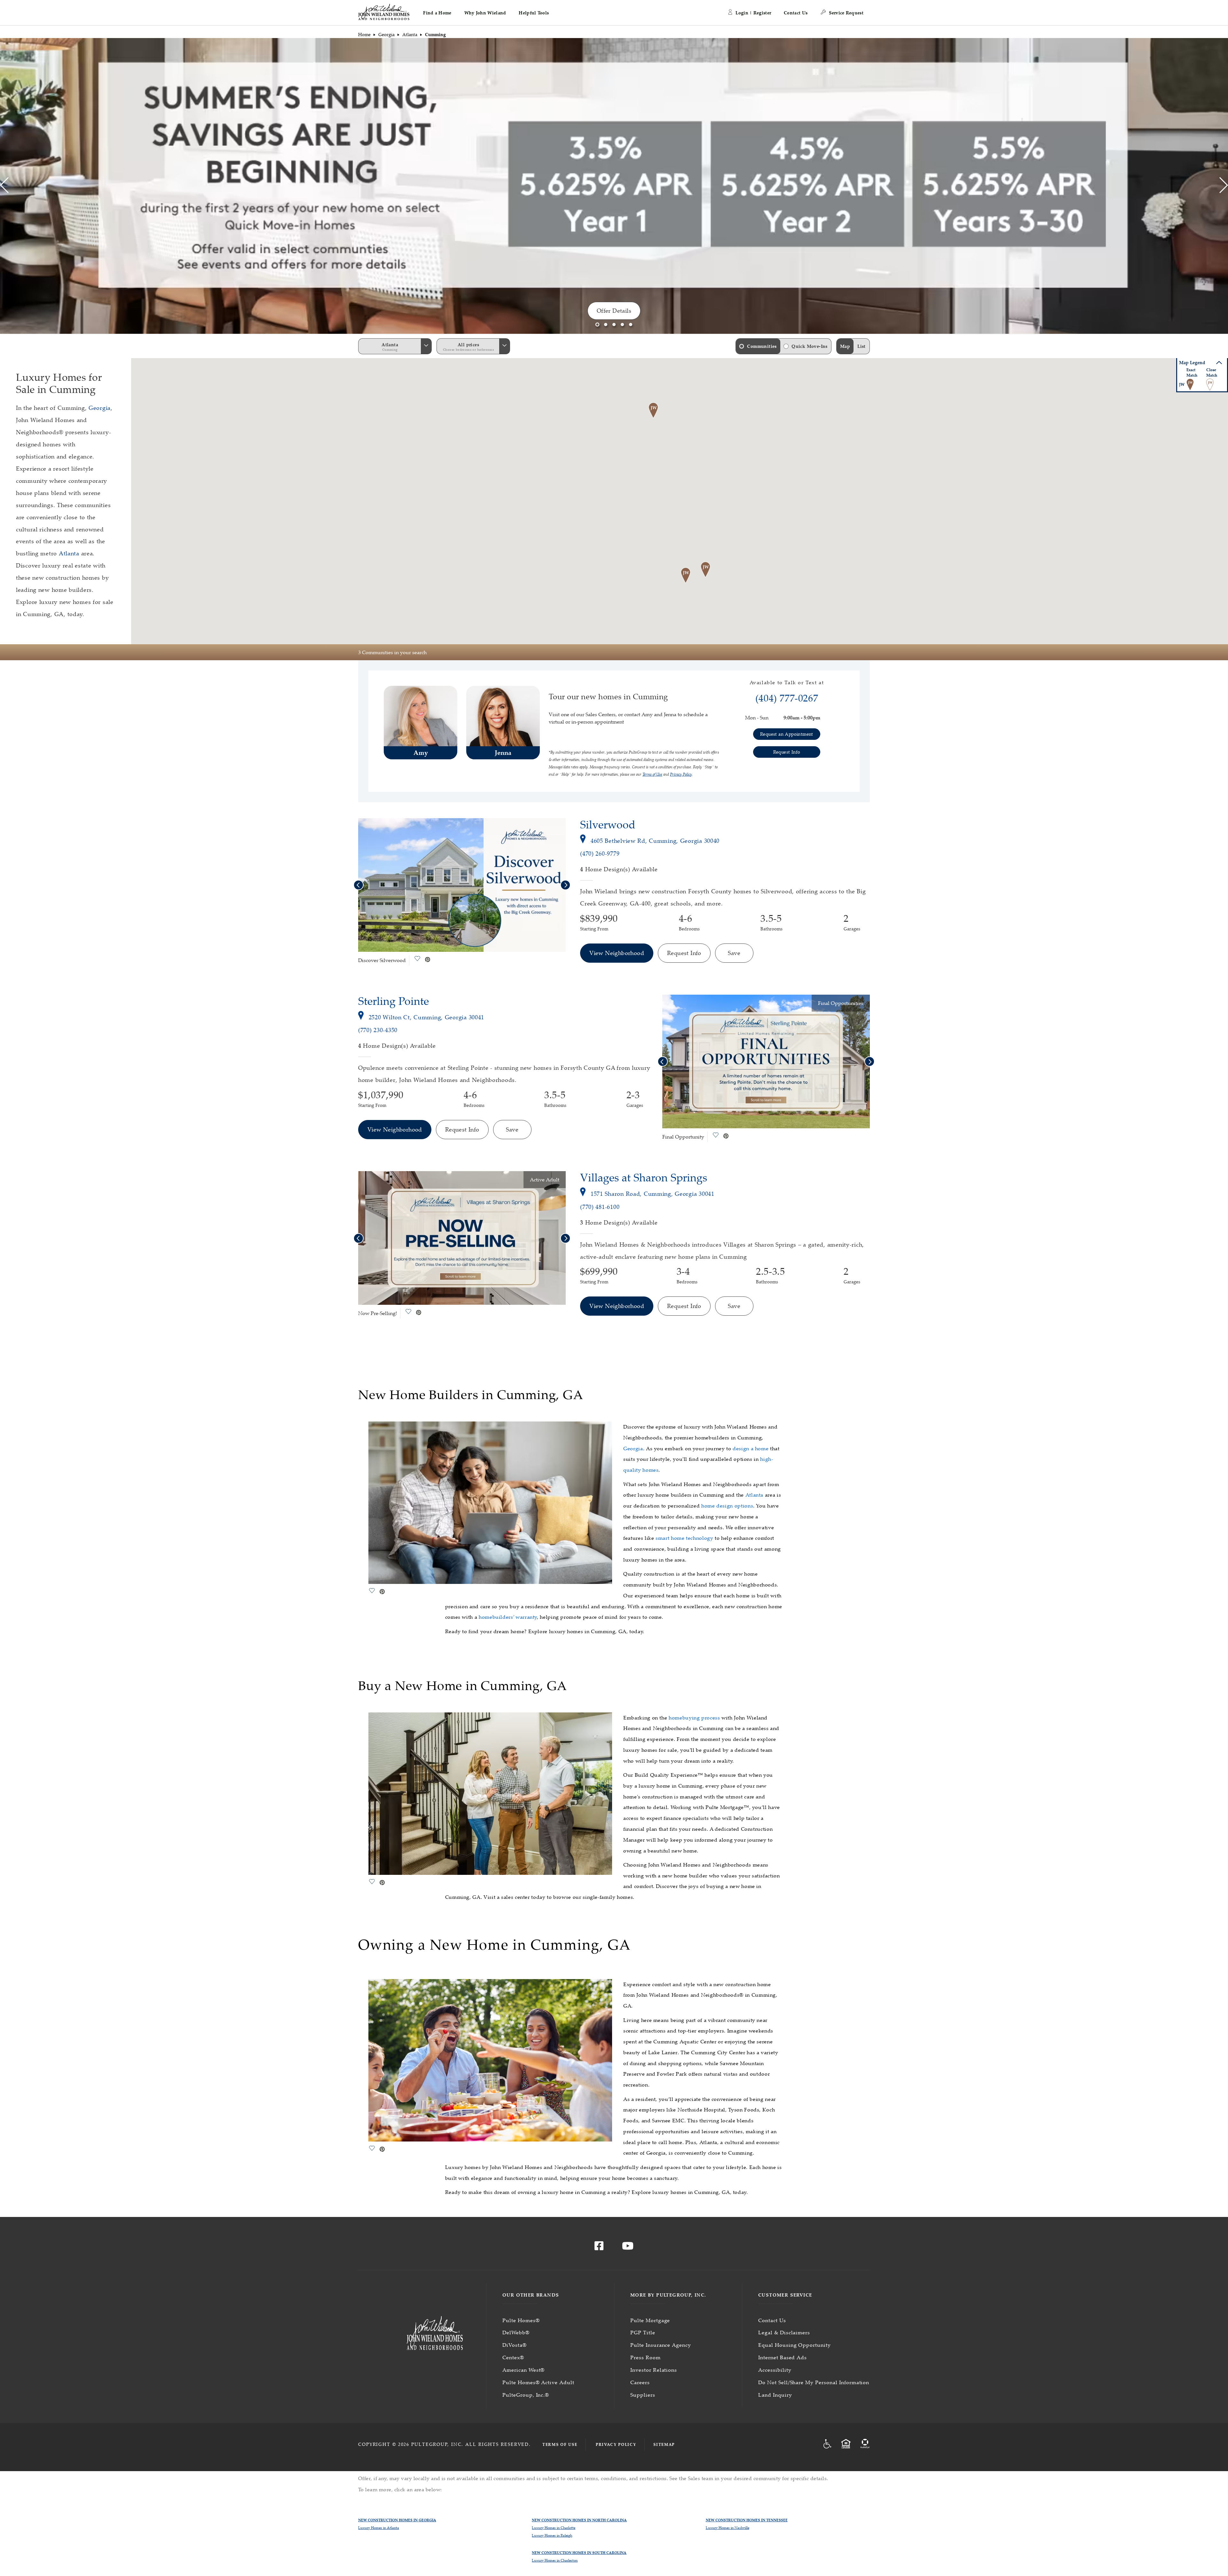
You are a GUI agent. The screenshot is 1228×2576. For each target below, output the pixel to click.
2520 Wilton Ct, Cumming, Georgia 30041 (426, 1017)
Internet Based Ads (783, 2357)
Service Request (846, 13)
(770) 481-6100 (600, 1207)
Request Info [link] (787, 752)
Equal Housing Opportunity (795, 2345)
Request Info (684, 953)
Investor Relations (654, 2370)
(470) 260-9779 (600, 853)
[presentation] (4, 186)
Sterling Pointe (394, 1001)
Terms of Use (560, 2444)
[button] (437, 13)
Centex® (513, 2357)
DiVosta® (515, 2345)
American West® (523, 2370)
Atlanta (410, 34)
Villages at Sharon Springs (644, 1177)
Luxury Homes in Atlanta (379, 2528)
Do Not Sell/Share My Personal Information (814, 2382)
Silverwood (608, 824)
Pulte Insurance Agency (661, 2345)
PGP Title (643, 2332)
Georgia (386, 34)
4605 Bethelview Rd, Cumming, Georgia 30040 (655, 841)
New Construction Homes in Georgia (397, 2520)
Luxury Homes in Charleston (555, 2560)
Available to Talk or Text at (787, 683)
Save (734, 953)
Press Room (645, 2357)
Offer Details (614, 310)
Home (364, 34)
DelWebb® (516, 2332)
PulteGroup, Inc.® (526, 2395)
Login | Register (753, 13)
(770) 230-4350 (378, 1030)
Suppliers (643, 2395)
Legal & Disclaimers (784, 2332)
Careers (640, 2382)
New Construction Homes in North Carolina (579, 2520)
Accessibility (775, 2370)
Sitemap (664, 2444)
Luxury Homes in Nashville (728, 2528)
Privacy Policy (616, 2444)
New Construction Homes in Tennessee (747, 2520)
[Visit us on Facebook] (599, 2248)
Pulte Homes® (521, 2320)
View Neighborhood (617, 953)
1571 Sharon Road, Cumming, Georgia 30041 (653, 1194)
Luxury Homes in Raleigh (552, 2535)
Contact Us (796, 13)
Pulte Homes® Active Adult (538, 2382)
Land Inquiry (775, 2395)
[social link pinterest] (428, 960)
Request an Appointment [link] (787, 734)
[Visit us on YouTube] (628, 2248)
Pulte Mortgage (650, 2320)
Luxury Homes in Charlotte (554, 2528)
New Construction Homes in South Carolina (579, 2553)
